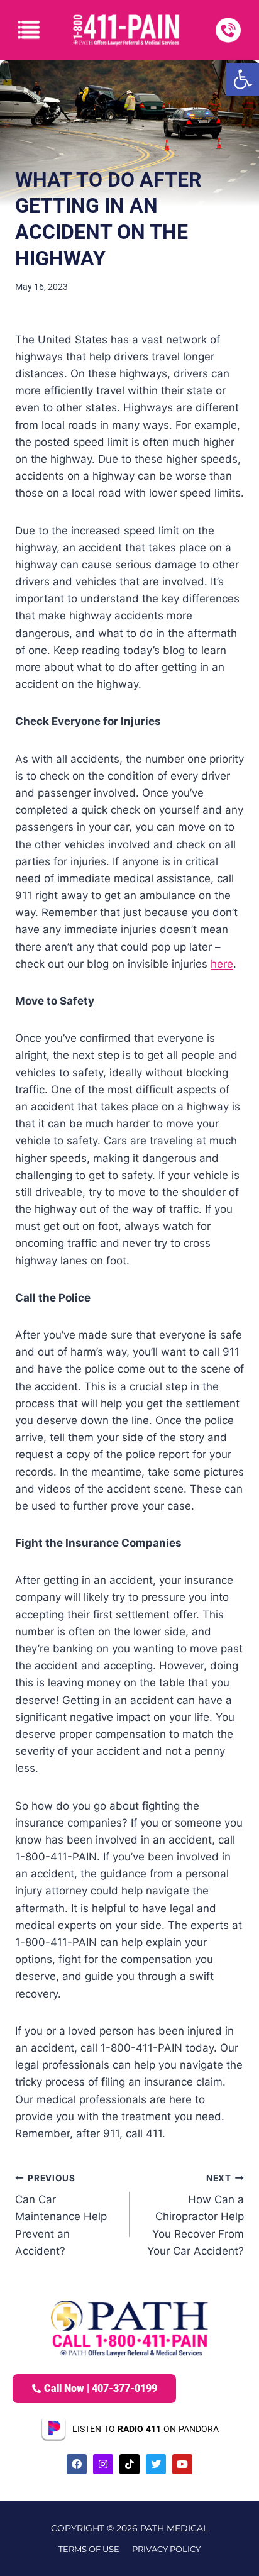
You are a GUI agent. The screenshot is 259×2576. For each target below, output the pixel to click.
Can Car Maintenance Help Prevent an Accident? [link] (61, 2215)
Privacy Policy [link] (166, 2549)
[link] (243, 79)
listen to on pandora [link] (146, 2429)
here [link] (222, 964)
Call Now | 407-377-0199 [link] (101, 2388)
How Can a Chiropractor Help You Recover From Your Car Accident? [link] (196, 2215)
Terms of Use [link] (89, 2549)
